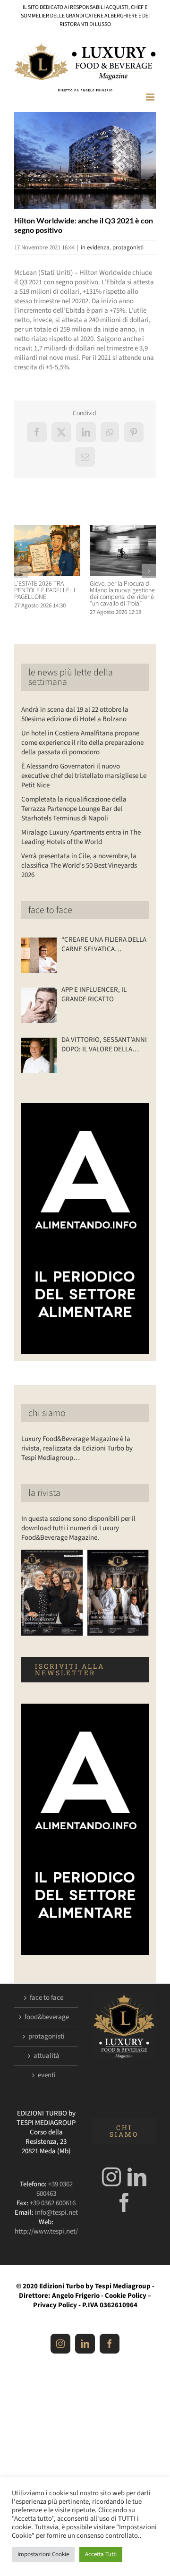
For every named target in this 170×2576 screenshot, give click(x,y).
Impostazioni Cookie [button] (43, 2554)
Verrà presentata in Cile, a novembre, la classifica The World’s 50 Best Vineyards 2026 (79, 866)
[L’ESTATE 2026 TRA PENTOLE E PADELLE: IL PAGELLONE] (47, 530)
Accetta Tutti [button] (101, 2554)
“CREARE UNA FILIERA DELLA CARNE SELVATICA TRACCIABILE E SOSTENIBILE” (104, 945)
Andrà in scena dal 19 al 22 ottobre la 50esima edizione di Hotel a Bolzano (75, 714)
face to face (50, 910)
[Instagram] (111, 2177)
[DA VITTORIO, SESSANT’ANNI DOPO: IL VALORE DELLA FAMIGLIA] (39, 1055)
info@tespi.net (56, 2213)
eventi (47, 2075)
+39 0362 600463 (55, 2189)
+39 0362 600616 (53, 2203)
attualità (47, 2056)
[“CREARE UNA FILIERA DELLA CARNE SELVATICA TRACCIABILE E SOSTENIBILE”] (39, 955)
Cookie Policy (126, 2296)
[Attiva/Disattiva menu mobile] (151, 97)
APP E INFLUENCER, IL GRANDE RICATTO (94, 995)
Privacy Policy (55, 2305)
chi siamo (47, 1413)
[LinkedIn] (137, 2177)
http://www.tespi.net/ (46, 2231)
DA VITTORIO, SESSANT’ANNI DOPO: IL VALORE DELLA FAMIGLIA (104, 1045)
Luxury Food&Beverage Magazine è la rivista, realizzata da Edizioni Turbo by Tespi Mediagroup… (77, 1448)
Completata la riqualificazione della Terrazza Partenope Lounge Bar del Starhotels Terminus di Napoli (74, 809)
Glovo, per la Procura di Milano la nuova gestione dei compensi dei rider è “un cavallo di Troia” (122, 594)
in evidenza (95, 247)
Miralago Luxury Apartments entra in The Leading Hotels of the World (81, 837)
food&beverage (47, 2017)
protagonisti (128, 247)
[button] (21, 571)
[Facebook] (124, 2202)
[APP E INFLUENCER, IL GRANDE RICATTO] (39, 1005)
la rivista (44, 1493)
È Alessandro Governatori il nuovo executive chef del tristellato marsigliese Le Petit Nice (84, 776)
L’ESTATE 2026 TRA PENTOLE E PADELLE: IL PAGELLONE (46, 590)
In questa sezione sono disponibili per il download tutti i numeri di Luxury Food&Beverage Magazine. (78, 1528)
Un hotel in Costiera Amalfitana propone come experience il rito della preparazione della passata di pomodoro (82, 743)
